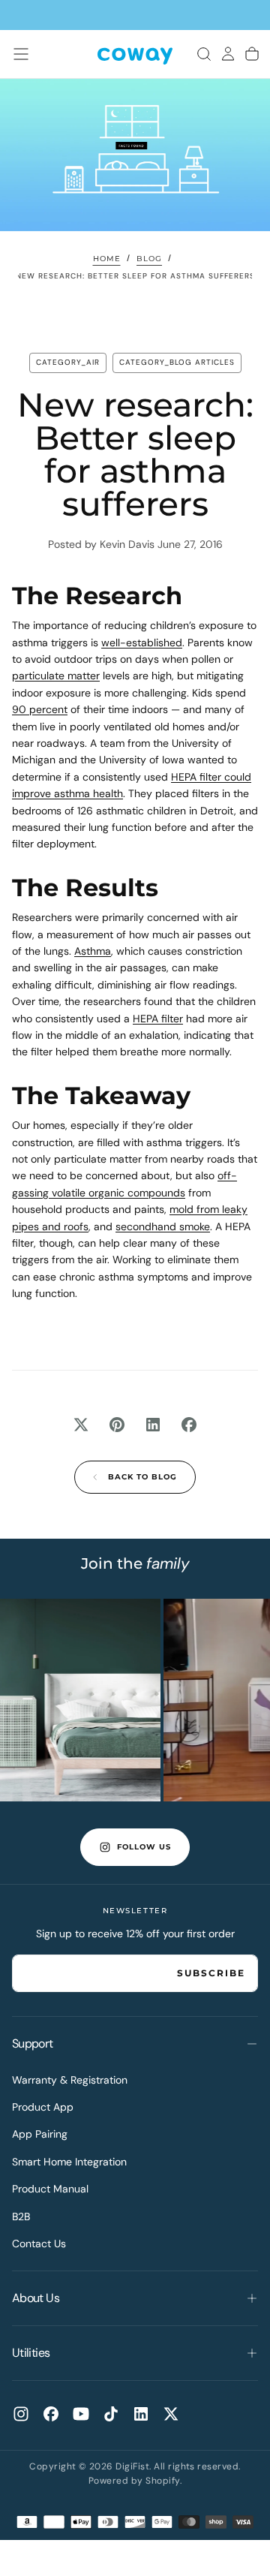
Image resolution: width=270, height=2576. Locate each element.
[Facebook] (51, 2414)
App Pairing (40, 2134)
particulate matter (56, 676)
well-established (142, 642)
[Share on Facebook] (189, 1425)
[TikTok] (111, 2414)
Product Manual (50, 2189)
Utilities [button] (31, 2353)
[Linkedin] (141, 2414)
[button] (21, 54)
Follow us (144, 1847)
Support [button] (33, 2043)
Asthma (93, 951)
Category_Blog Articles (177, 362)
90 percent (40, 709)
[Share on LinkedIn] (153, 1425)
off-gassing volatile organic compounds (124, 1184)
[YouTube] (81, 2414)
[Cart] (252, 54)
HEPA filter (158, 1019)
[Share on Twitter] (81, 1425)
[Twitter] (171, 2414)
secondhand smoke (163, 1226)
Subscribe (211, 1973)
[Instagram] (21, 2414)
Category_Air (68, 362)
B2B (21, 2216)
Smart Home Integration (69, 2162)
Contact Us (39, 2243)
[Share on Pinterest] (117, 1425)
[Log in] (228, 54)
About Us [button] (36, 2298)
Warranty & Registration (70, 2080)
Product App (43, 2107)
